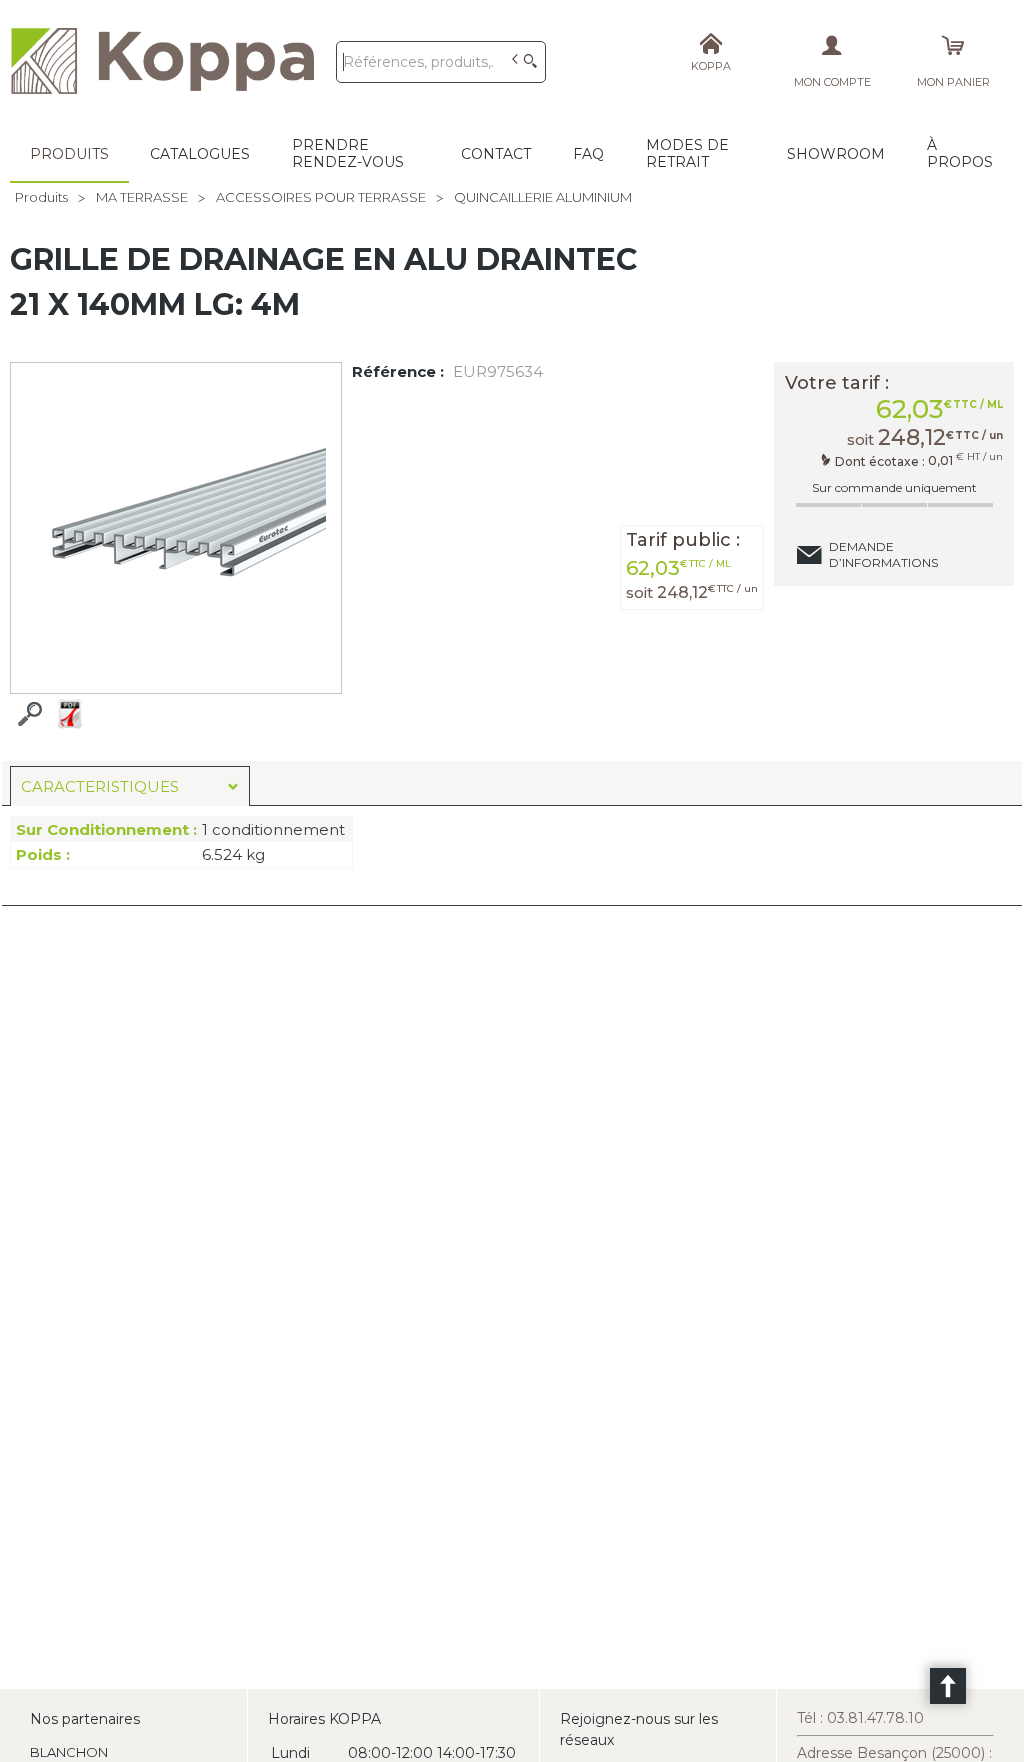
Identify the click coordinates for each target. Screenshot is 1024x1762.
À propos (960, 153)
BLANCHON (69, 1752)
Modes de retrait (687, 153)
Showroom (836, 154)
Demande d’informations (883, 554)
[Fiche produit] (70, 714)
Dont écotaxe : (881, 460)
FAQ (588, 154)
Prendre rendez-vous (348, 153)
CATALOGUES (200, 154)
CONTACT (496, 154)
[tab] (130, 786)
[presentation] (130, 786)
